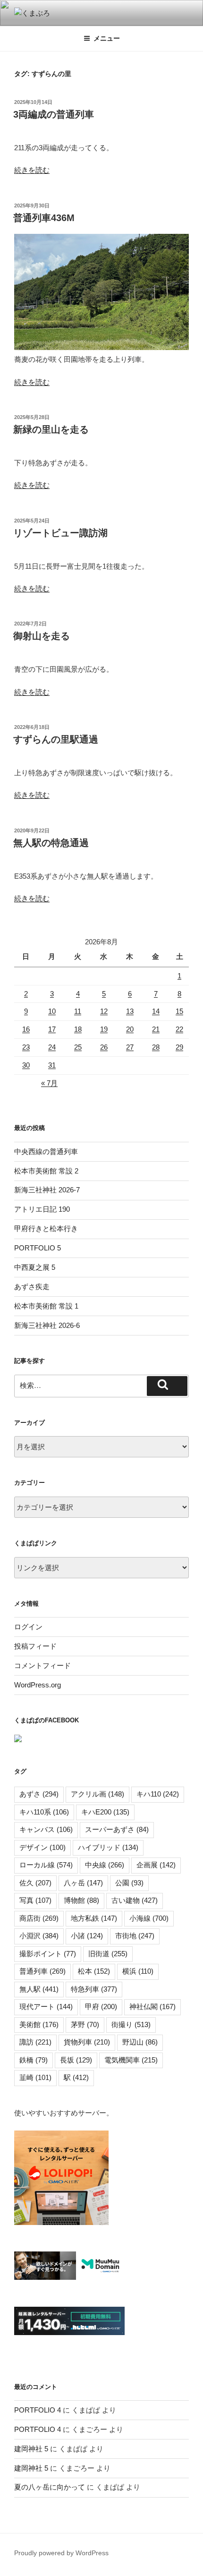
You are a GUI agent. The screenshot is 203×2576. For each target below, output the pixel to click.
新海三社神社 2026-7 (47, 1190)
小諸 (87, 1936)
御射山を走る (42, 636)
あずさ (39, 1794)
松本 (94, 1971)
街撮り (131, 2024)
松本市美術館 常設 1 (46, 1306)
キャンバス (46, 1829)
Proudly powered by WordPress (61, 2553)
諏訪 (35, 2042)
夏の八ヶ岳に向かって (50, 2487)
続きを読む (32, 170)
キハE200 (105, 1812)
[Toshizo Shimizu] (18, 1740)
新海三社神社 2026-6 (47, 1325)
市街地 (135, 1936)
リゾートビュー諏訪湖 (60, 533)
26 (104, 1047)
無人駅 (39, 1989)
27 (130, 1047)
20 (130, 1029)
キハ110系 (44, 1812)
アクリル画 (97, 1794)
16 (26, 1029)
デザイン (42, 1847)
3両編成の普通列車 (54, 114)
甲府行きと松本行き (46, 1228)
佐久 (35, 1883)
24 (52, 1047)
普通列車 (42, 1971)
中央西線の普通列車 (46, 1151)
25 (78, 1047)
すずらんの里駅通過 (56, 739)
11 (78, 1011)
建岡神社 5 (31, 2449)
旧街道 (108, 1954)
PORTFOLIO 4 (38, 2410)
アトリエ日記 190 (42, 1209)
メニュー (107, 38)
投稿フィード (35, 1646)
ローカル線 (46, 1865)
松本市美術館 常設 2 (46, 1171)
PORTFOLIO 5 (38, 1248)
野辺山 (140, 2042)
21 (156, 1029)
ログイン (28, 1627)
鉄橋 (34, 2060)
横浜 (138, 1971)
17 (52, 1029)
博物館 (81, 1900)
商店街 (39, 1918)
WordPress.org (38, 1685)
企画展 (156, 1865)
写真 (35, 1900)
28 (156, 1047)
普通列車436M (44, 218)
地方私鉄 (94, 1918)
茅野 (85, 2024)
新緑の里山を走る (51, 429)
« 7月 (49, 1083)
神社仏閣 (152, 2007)
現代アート (46, 2007)
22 (179, 1029)
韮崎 (35, 2077)
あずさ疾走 (32, 1287)
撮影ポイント (48, 1954)
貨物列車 (87, 2042)
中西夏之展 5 (35, 1267)
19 (104, 1029)
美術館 (39, 2024)
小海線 (149, 1918)
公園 (129, 1883)
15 (179, 1011)
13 (130, 1011)
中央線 (105, 1865)
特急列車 (94, 1989)
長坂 (76, 2060)
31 (52, 1065)
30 (26, 1065)
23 (26, 1047)
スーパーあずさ (117, 1829)
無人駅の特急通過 (51, 843)
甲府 (101, 2007)
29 (179, 1047)
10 (52, 1011)
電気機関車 (131, 2060)
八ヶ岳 (83, 1883)
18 (78, 1029)
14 (156, 1011)
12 (104, 1011)
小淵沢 (39, 1936)
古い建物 (135, 1900)
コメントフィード (42, 1665)
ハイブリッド (108, 1847)
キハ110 (158, 1794)
